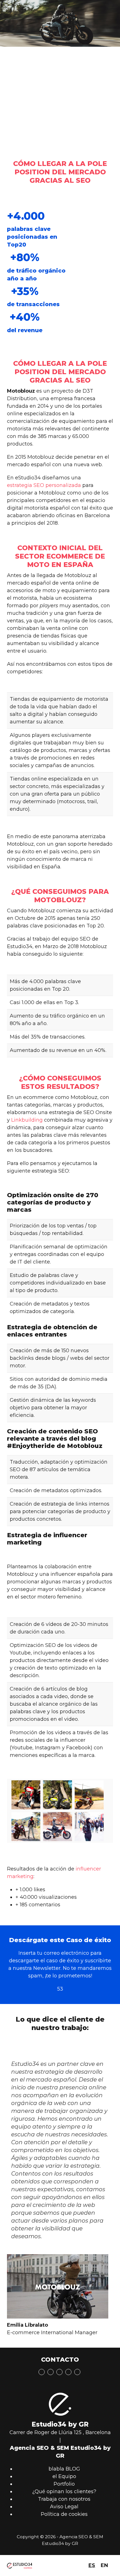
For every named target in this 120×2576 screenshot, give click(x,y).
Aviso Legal (64, 2507)
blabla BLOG (64, 2469)
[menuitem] (92, 2566)
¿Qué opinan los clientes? (64, 2491)
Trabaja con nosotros (64, 2499)
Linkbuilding (27, 1120)
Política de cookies (64, 2514)
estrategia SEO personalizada (44, 485)
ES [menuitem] (92, 2565)
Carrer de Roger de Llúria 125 (45, 2432)
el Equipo (64, 2476)
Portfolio (64, 2484)
